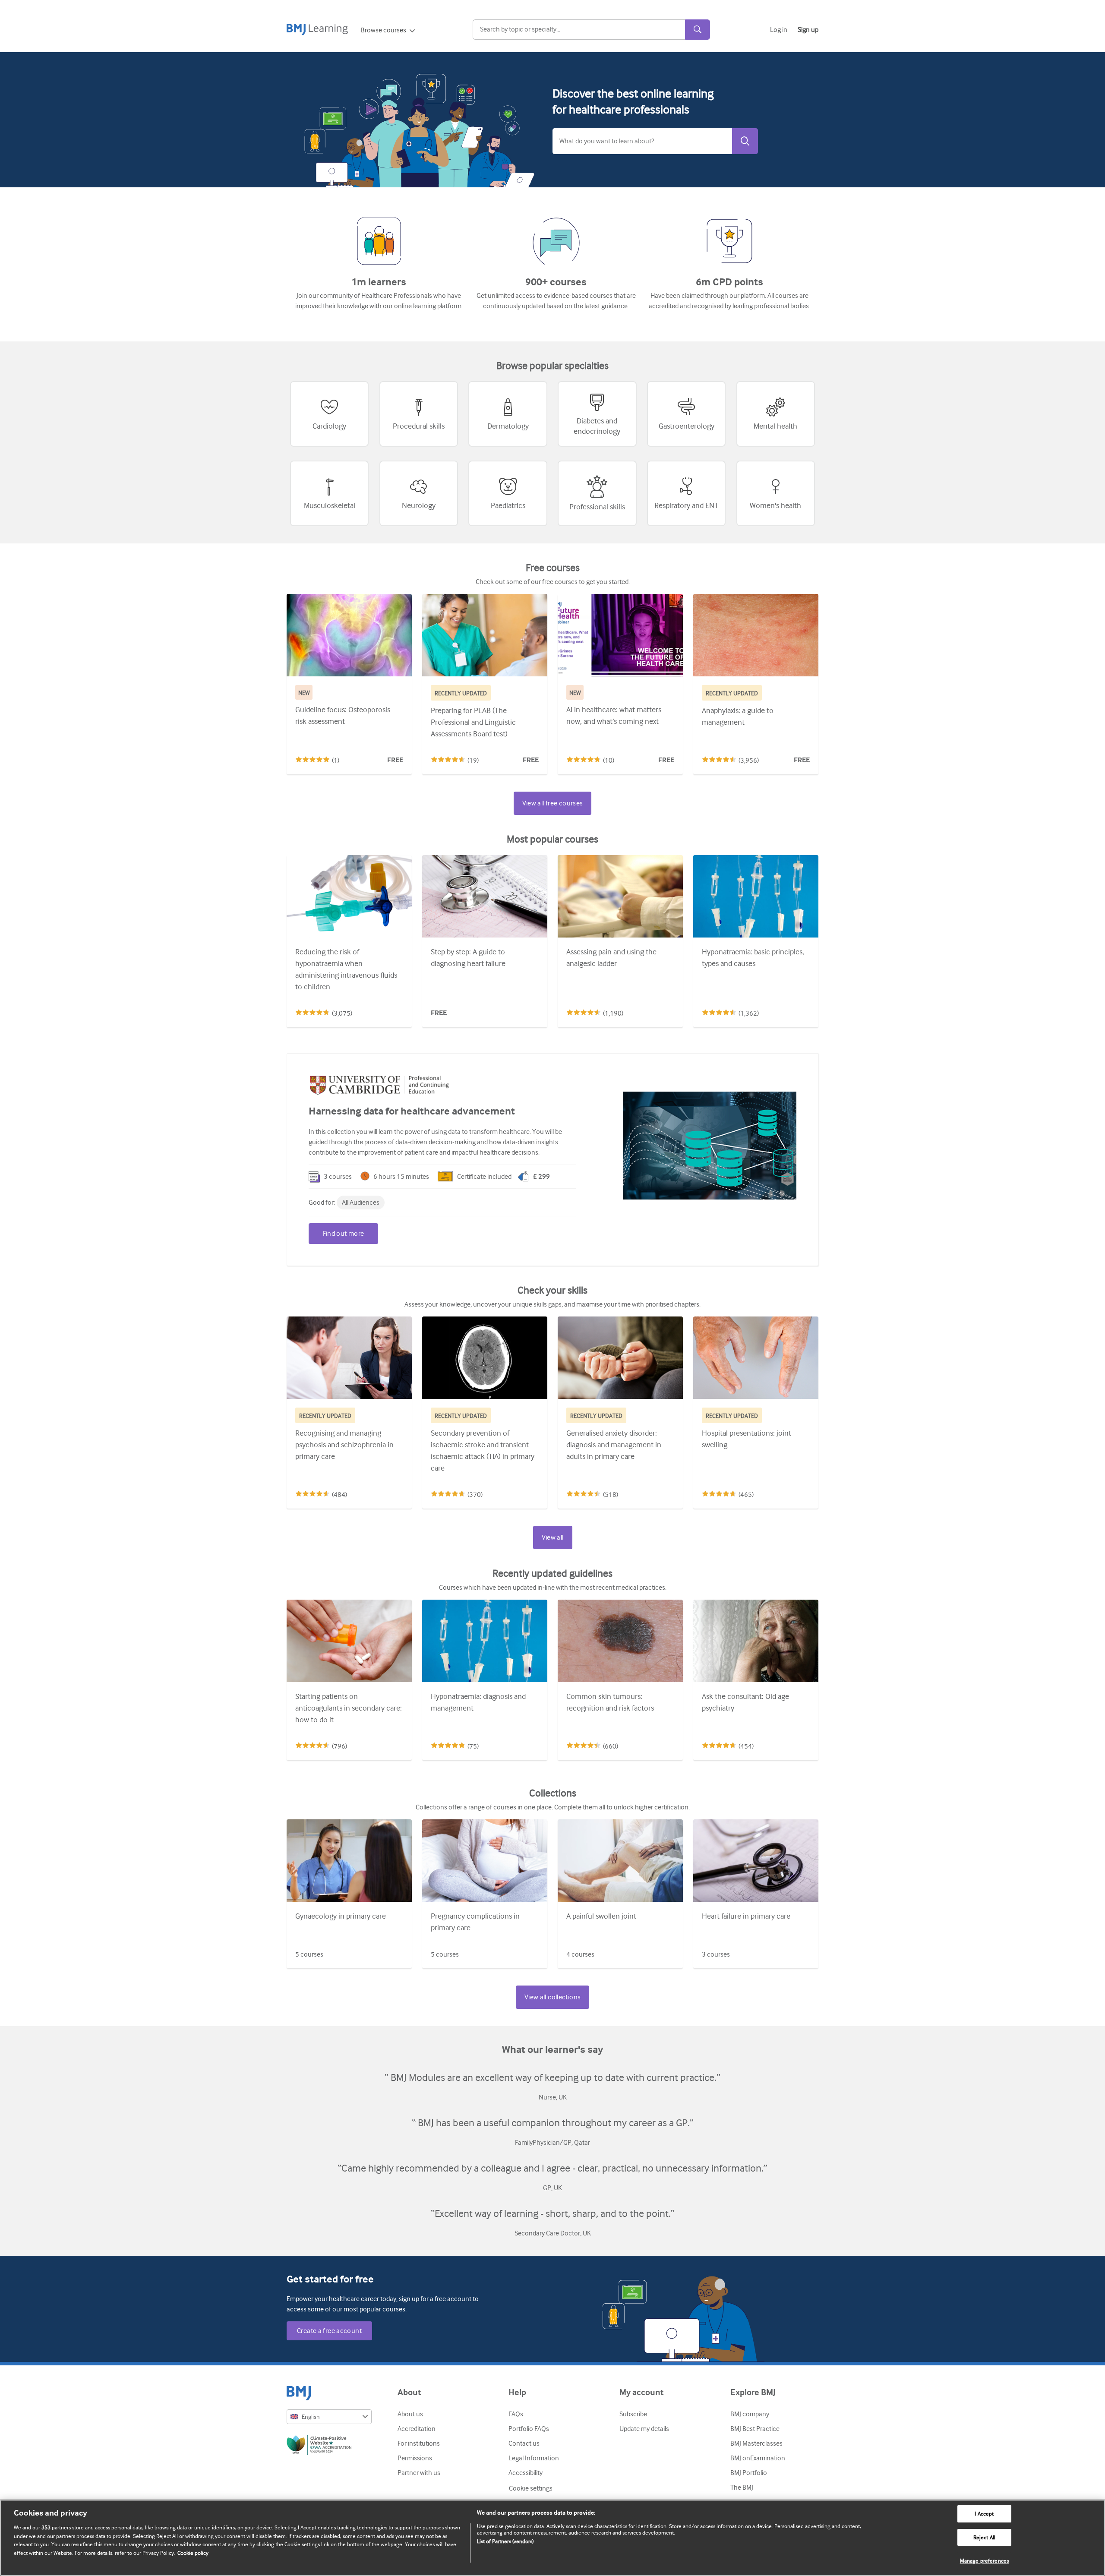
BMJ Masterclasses (756, 2443)
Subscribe (633, 2414)
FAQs (516, 2414)
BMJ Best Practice (755, 2429)
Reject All (984, 2537)
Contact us (524, 2443)
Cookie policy (193, 2553)
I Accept (984, 2514)
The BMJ (742, 2488)
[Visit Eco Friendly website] (329, 2447)
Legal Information (534, 2458)
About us (410, 2414)
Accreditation (417, 2429)
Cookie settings (531, 2488)
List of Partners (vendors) (505, 2541)
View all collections (553, 1997)
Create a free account (329, 2331)
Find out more (344, 1234)
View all (553, 1537)
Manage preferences (984, 2561)
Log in (779, 30)
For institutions (419, 2443)
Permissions (415, 2458)
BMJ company (750, 2414)
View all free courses (553, 803)
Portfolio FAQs (529, 2429)
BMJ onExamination (758, 2458)
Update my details (644, 2429)
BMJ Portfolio (749, 2473)
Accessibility (526, 2473)
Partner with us (419, 2473)
